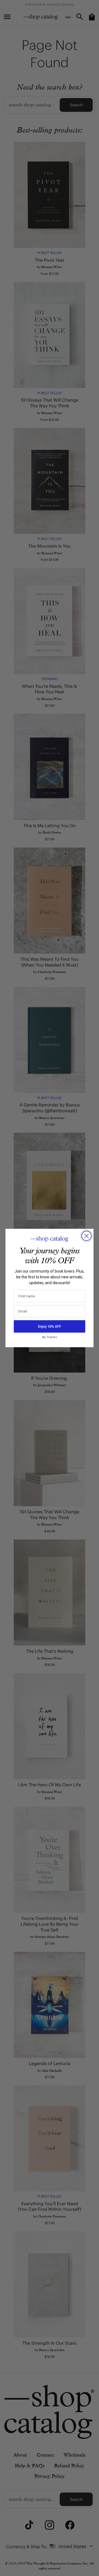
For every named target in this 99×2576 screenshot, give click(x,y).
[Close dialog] (86, 1236)
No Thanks (50, 1337)
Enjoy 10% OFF (50, 1326)
